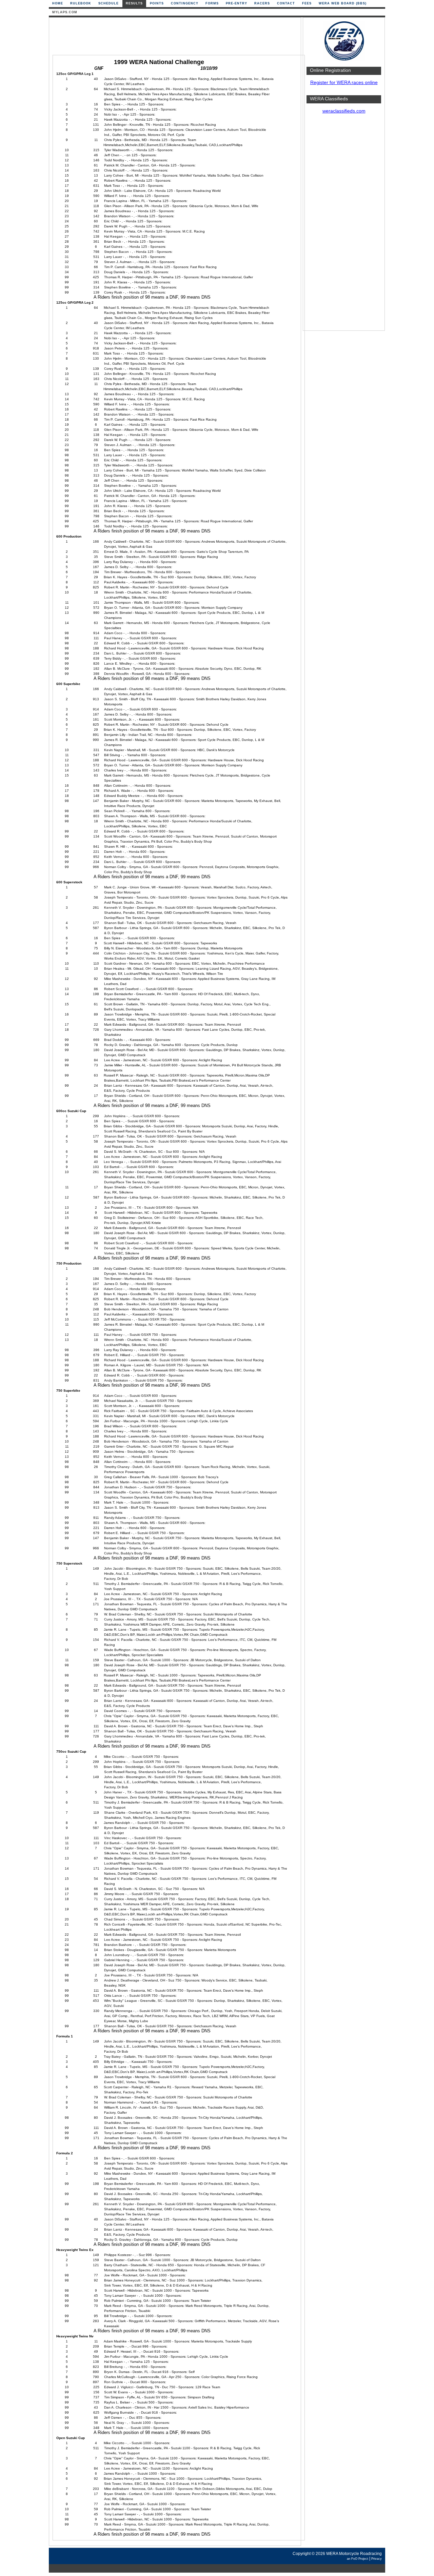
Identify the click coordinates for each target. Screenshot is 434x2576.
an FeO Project (358, 2559)
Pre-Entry (236, 3)
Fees (307, 3)
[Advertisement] (344, 225)
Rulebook (81, 3)
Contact (286, 3)
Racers (262, 3)
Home (58, 3)
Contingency (185, 3)
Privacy (377, 2559)
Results (134, 3)
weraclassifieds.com (344, 111)
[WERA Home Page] (344, 60)
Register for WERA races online (344, 83)
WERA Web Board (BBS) (343, 3)
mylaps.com (65, 12)
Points (157, 3)
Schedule (108, 3)
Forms (212, 3)
